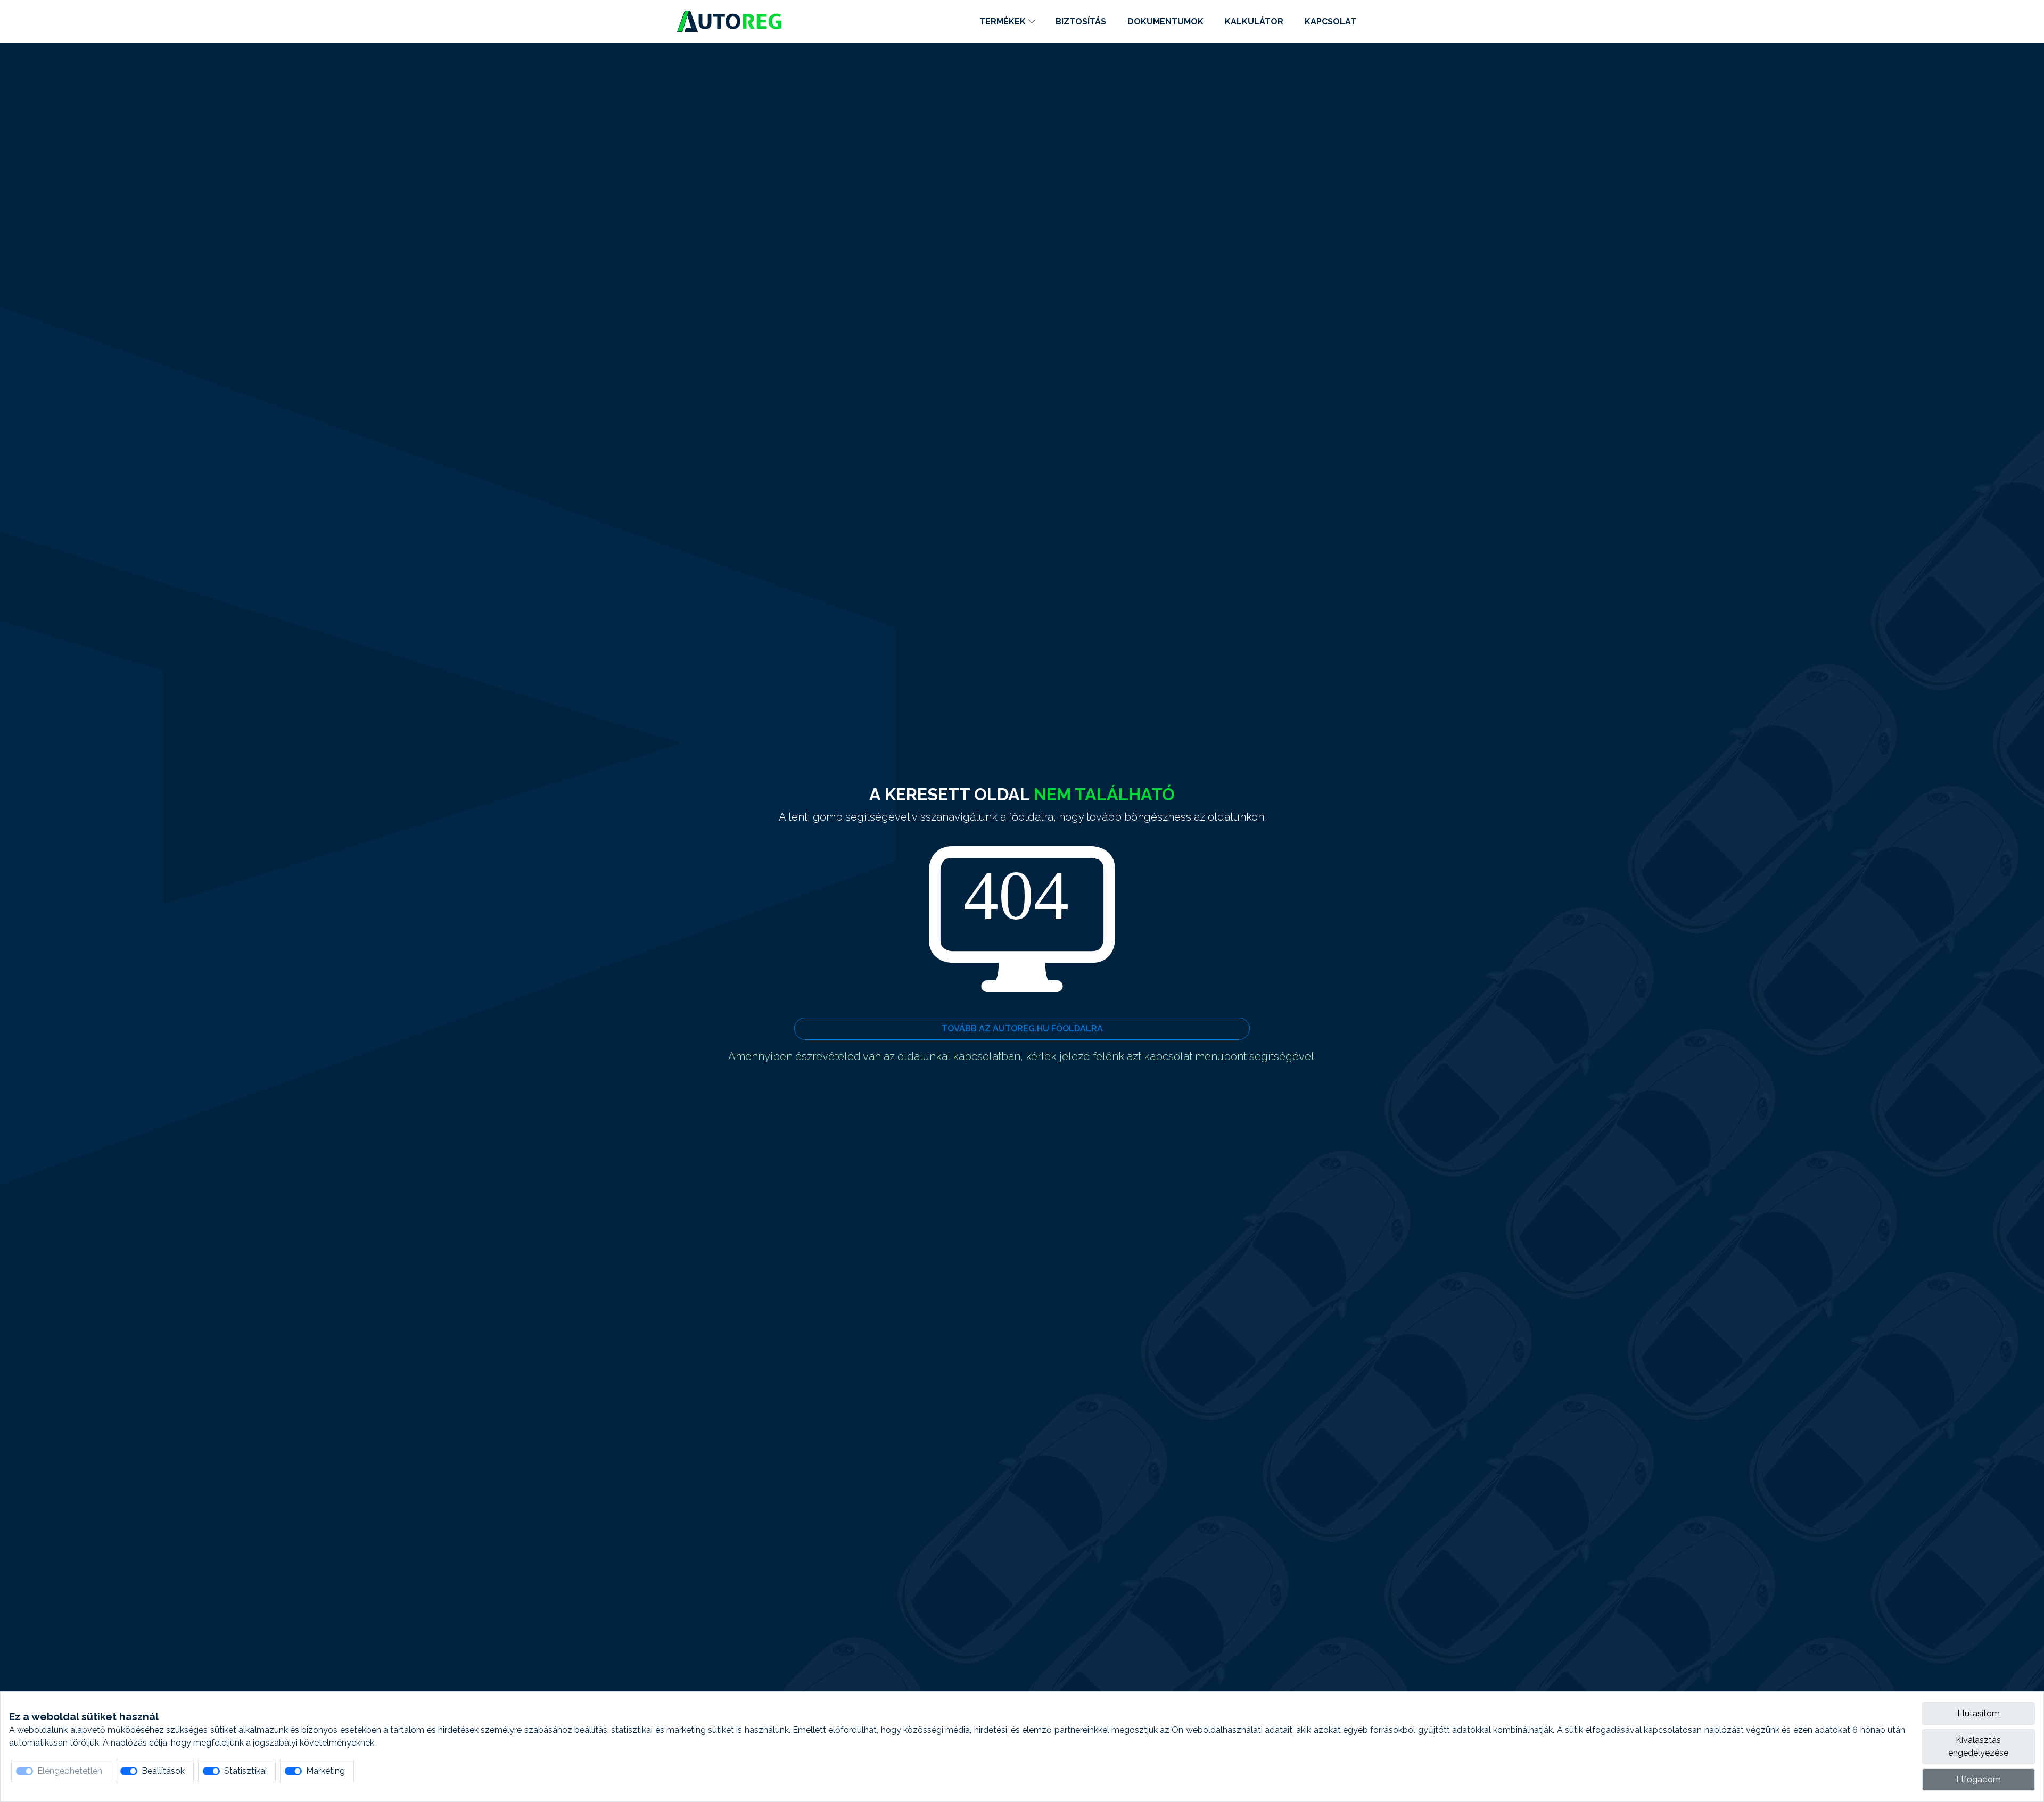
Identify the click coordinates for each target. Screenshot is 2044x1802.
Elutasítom (1979, 1713)
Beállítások (163, 1771)
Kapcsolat (1330, 22)
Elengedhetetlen (70, 1771)
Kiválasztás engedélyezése (1978, 1746)
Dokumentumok (1165, 22)
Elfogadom (1979, 1779)
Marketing (325, 1771)
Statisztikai (245, 1771)
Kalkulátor (1254, 22)
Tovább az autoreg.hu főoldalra (1022, 1028)
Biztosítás (1081, 22)
